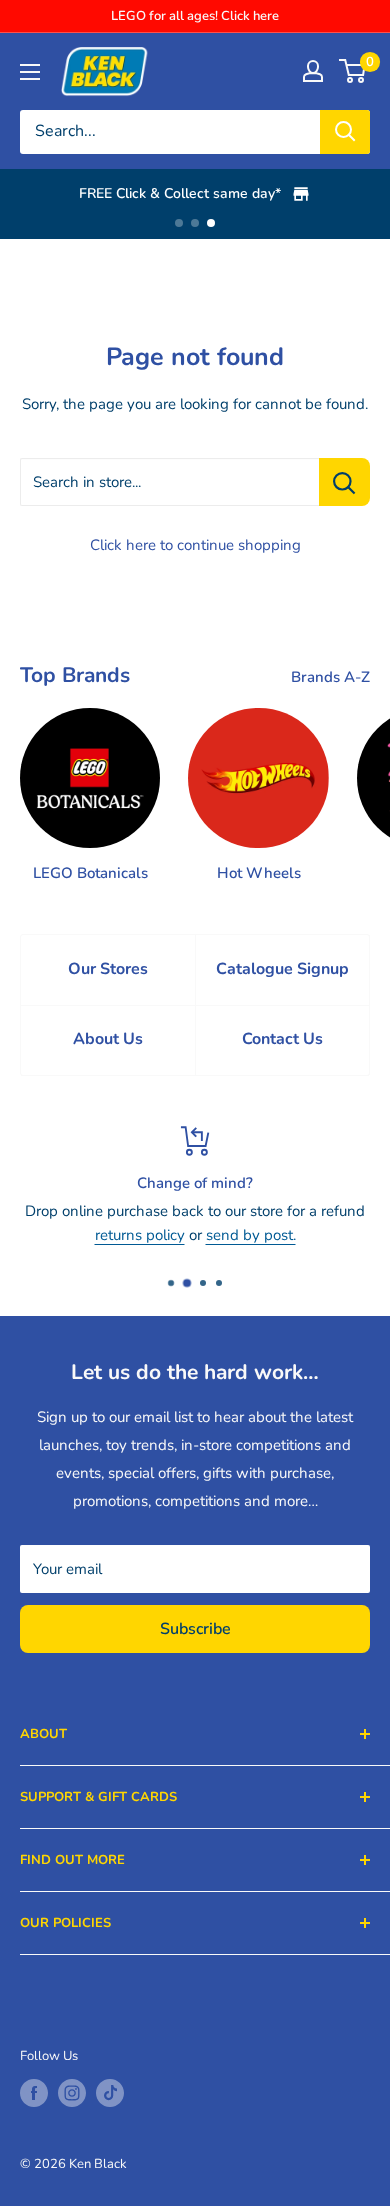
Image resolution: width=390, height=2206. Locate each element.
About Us (108, 1039)
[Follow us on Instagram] (72, 2093)
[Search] (345, 132)
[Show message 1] (179, 223)
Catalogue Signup (282, 969)
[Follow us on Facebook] (34, 2093)
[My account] (313, 71)
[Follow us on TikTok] (110, 2093)
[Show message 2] (195, 223)
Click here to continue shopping (195, 545)
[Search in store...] (344, 482)
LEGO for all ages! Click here (195, 16)
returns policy (140, 1235)
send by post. (251, 1235)
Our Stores (108, 969)
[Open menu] (30, 72)
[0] (353, 71)
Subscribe (195, 1629)
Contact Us (282, 1039)
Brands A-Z (330, 677)
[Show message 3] (211, 223)
